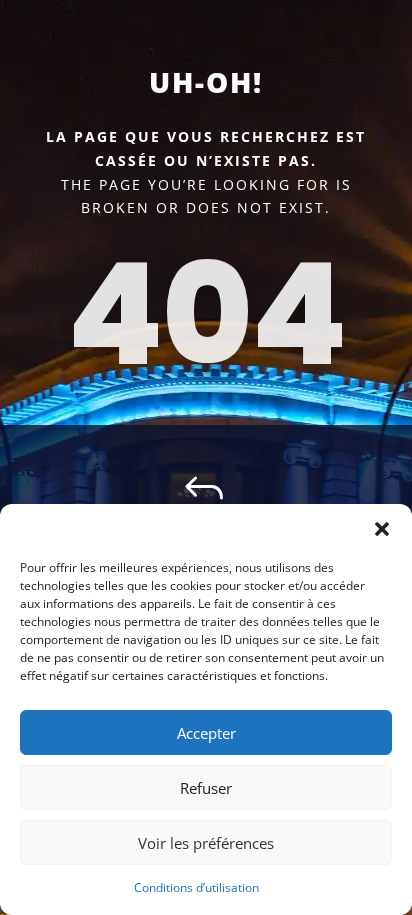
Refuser (206, 788)
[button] (382, 529)
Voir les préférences (206, 843)
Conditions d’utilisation (196, 887)
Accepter (206, 733)
